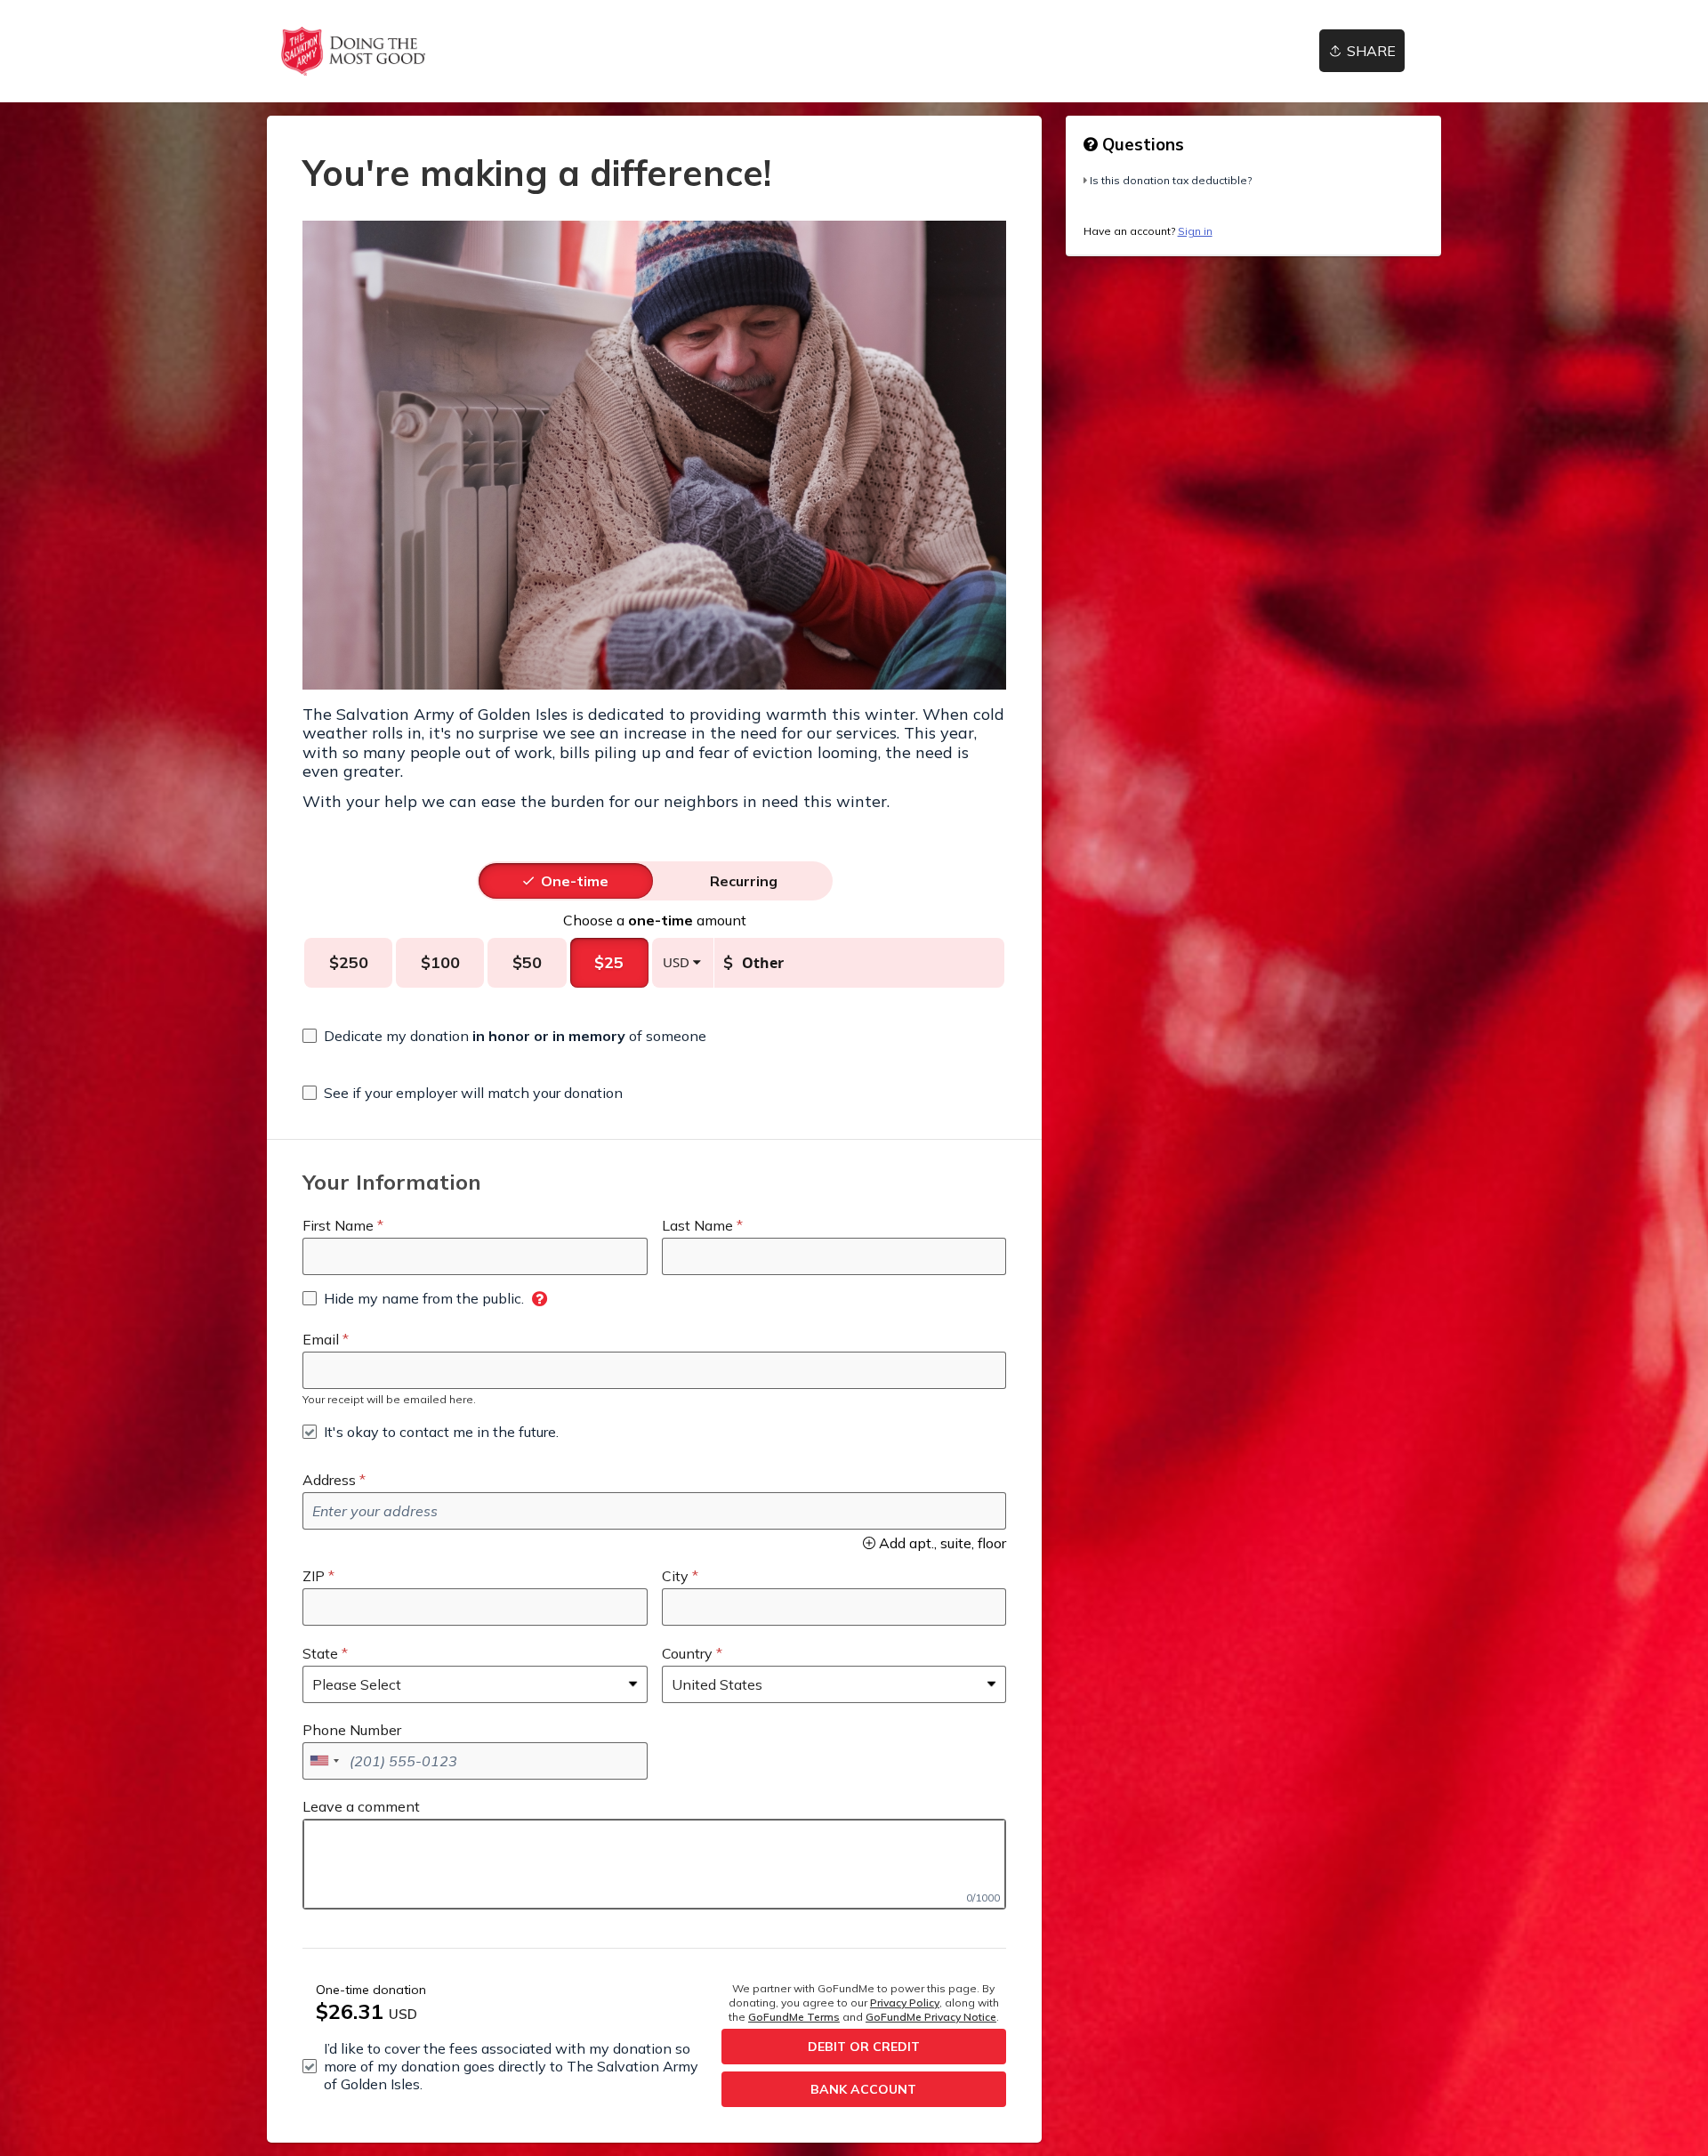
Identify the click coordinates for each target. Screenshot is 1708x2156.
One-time (575, 881)
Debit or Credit (864, 2047)
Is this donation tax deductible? (1171, 180)
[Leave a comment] (654, 1864)
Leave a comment (361, 1806)
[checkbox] (504, 1036)
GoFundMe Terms (794, 2017)
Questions (1141, 144)
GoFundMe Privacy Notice (931, 2017)
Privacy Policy (905, 2003)
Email (321, 1339)
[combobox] (324, 1761)
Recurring (744, 881)
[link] (353, 51)
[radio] (575, 881)
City (675, 1576)
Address (329, 1480)
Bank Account (863, 2089)
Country (687, 1653)
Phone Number (352, 1730)
